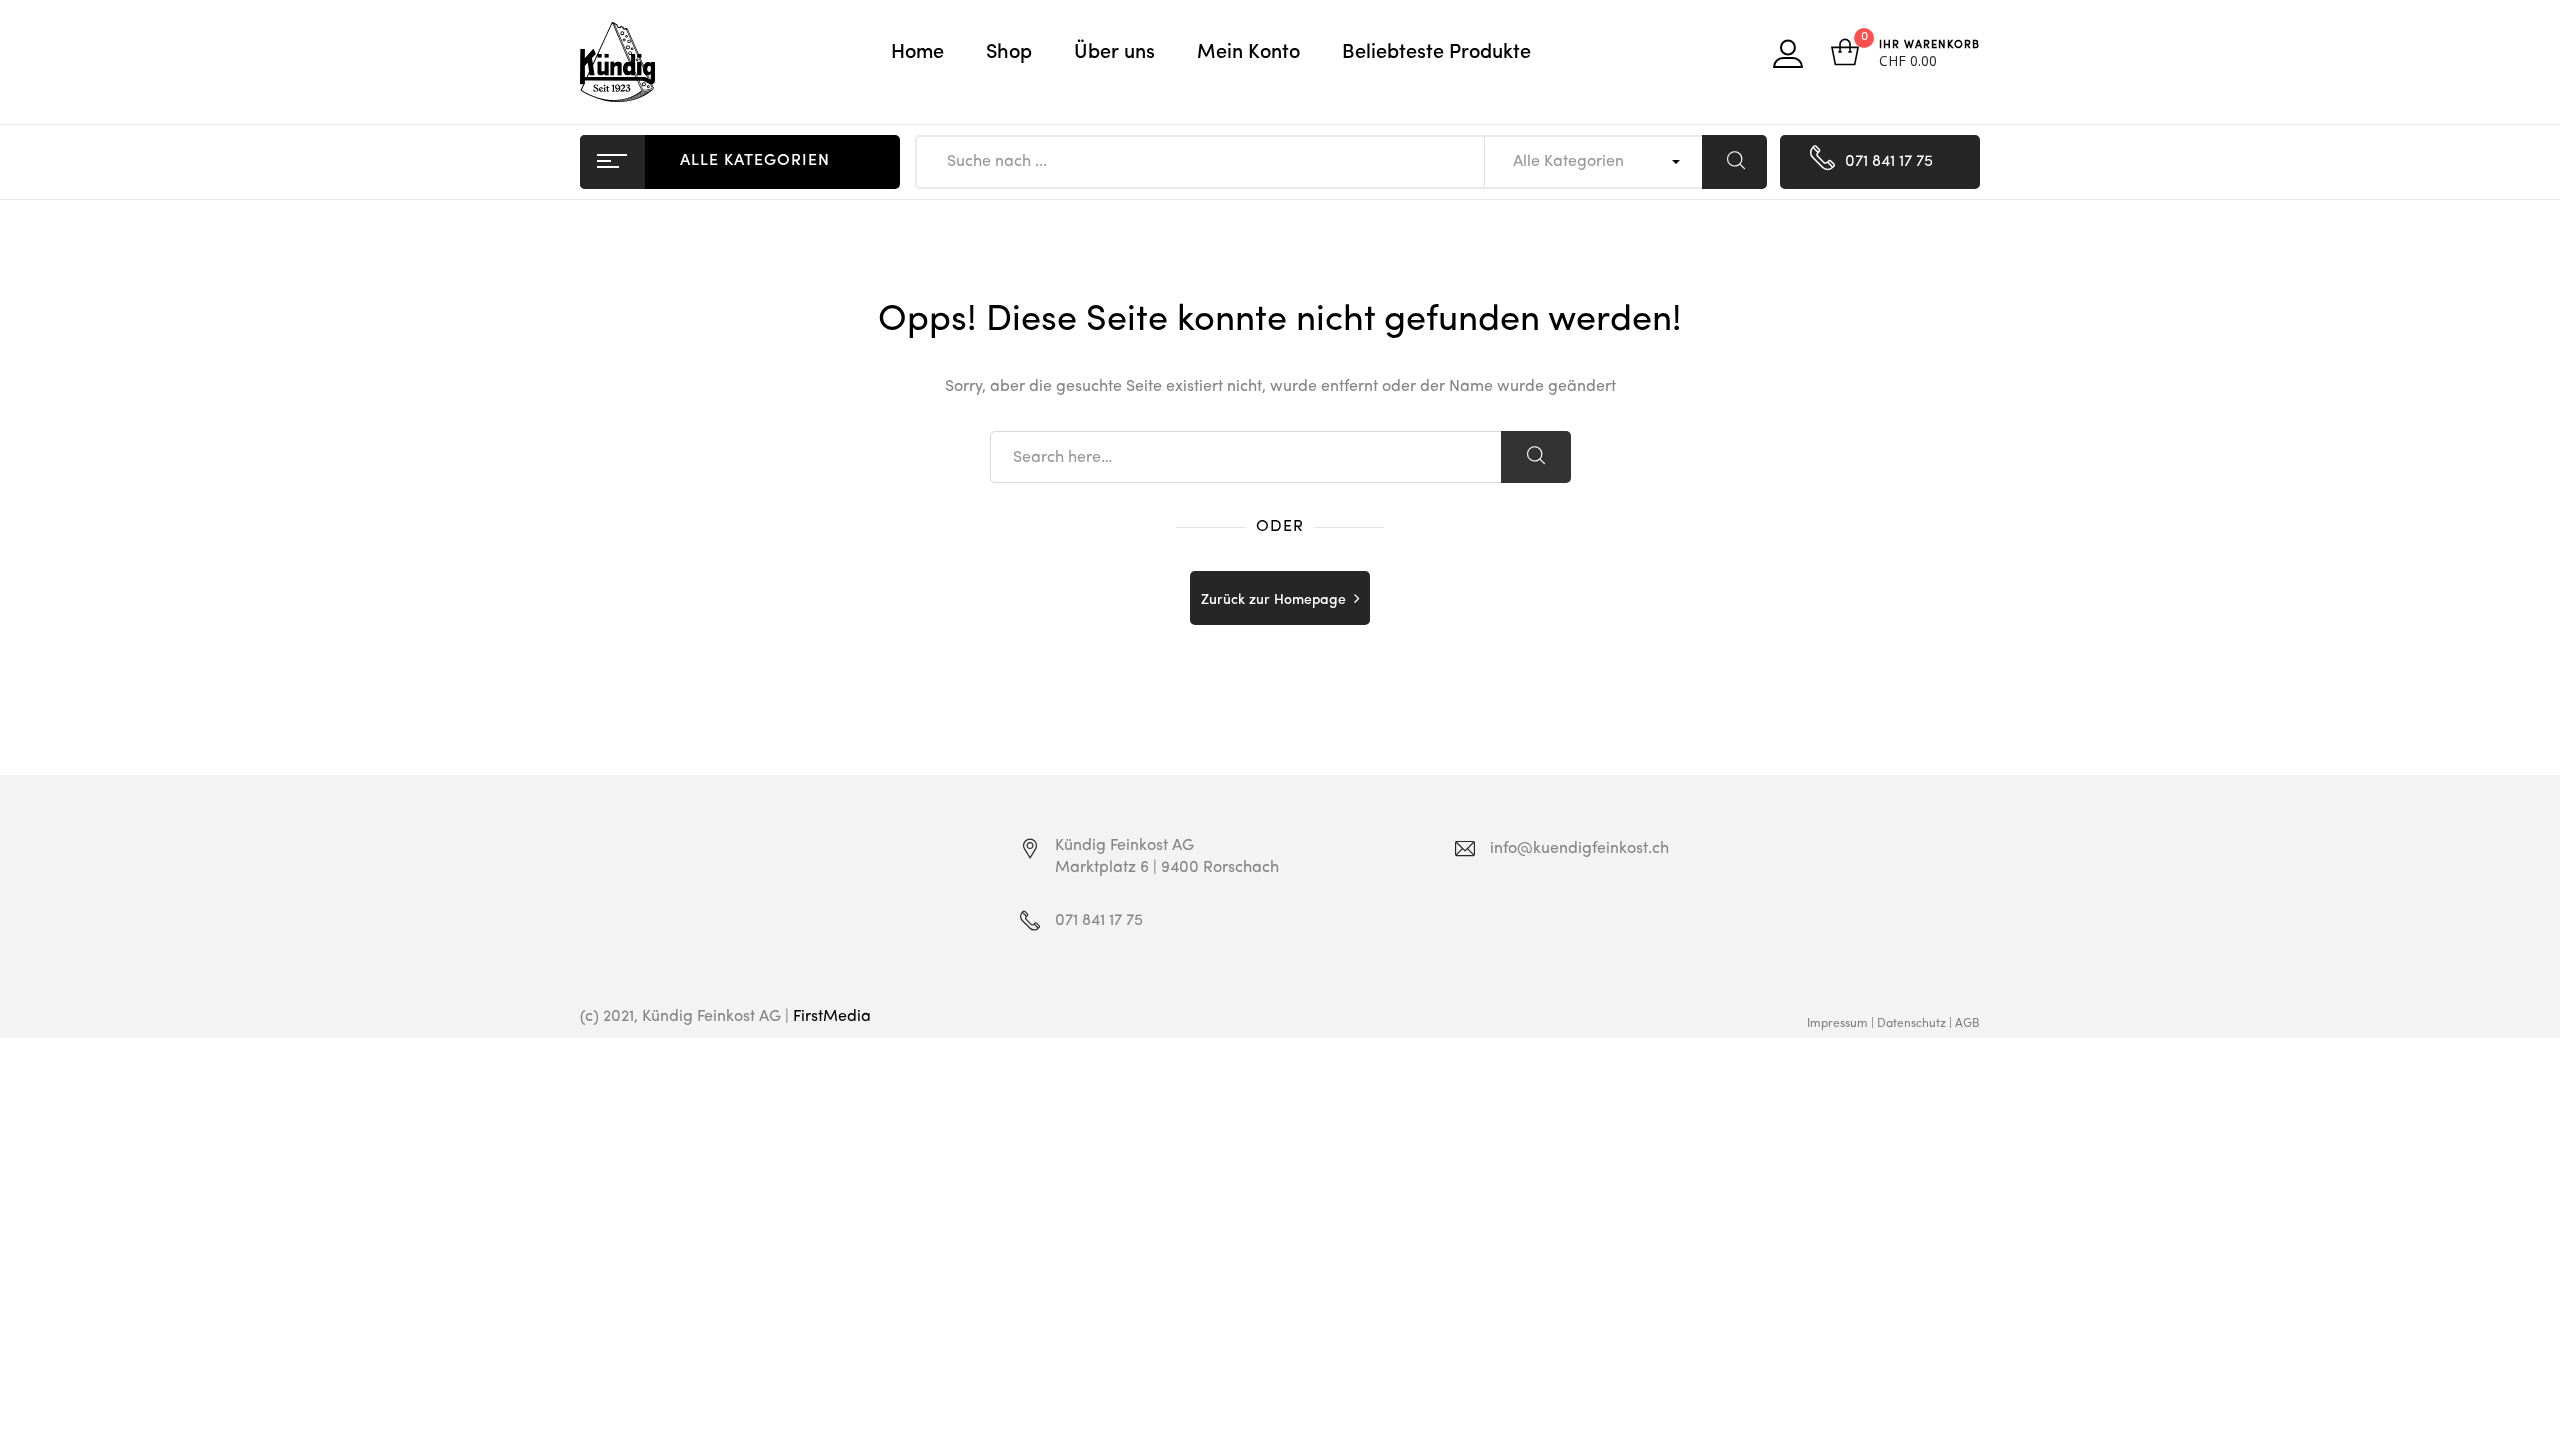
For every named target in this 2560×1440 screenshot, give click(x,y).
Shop (1009, 53)
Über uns (1114, 53)
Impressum (1837, 1024)
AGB (1967, 1024)
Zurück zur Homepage (1273, 600)
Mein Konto (1248, 53)
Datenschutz (1911, 1024)
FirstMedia (832, 1017)
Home (917, 53)
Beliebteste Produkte (1436, 53)
